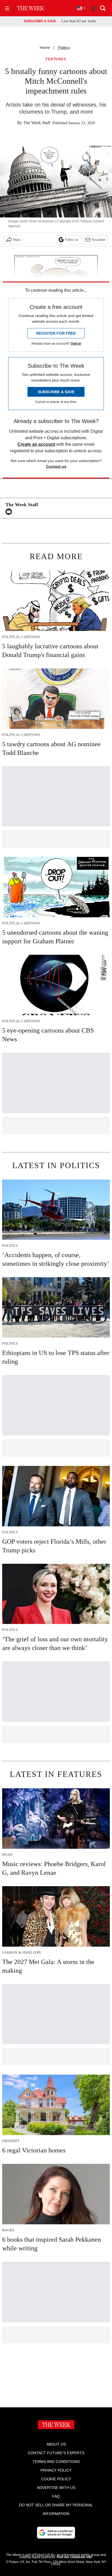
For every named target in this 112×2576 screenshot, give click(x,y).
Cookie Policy (56, 2479)
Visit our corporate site (74, 2557)
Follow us (71, 240)
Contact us (56, 466)
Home (45, 47)
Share (17, 240)
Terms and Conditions (56, 2462)
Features (56, 59)
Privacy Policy (56, 2470)
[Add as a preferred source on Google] (56, 2533)
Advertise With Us (56, 2488)
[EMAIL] (10, 512)
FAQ (56, 2496)
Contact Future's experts (56, 2453)
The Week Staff (37, 123)
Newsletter (99, 240)
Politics (64, 47)
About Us (56, 2444)
